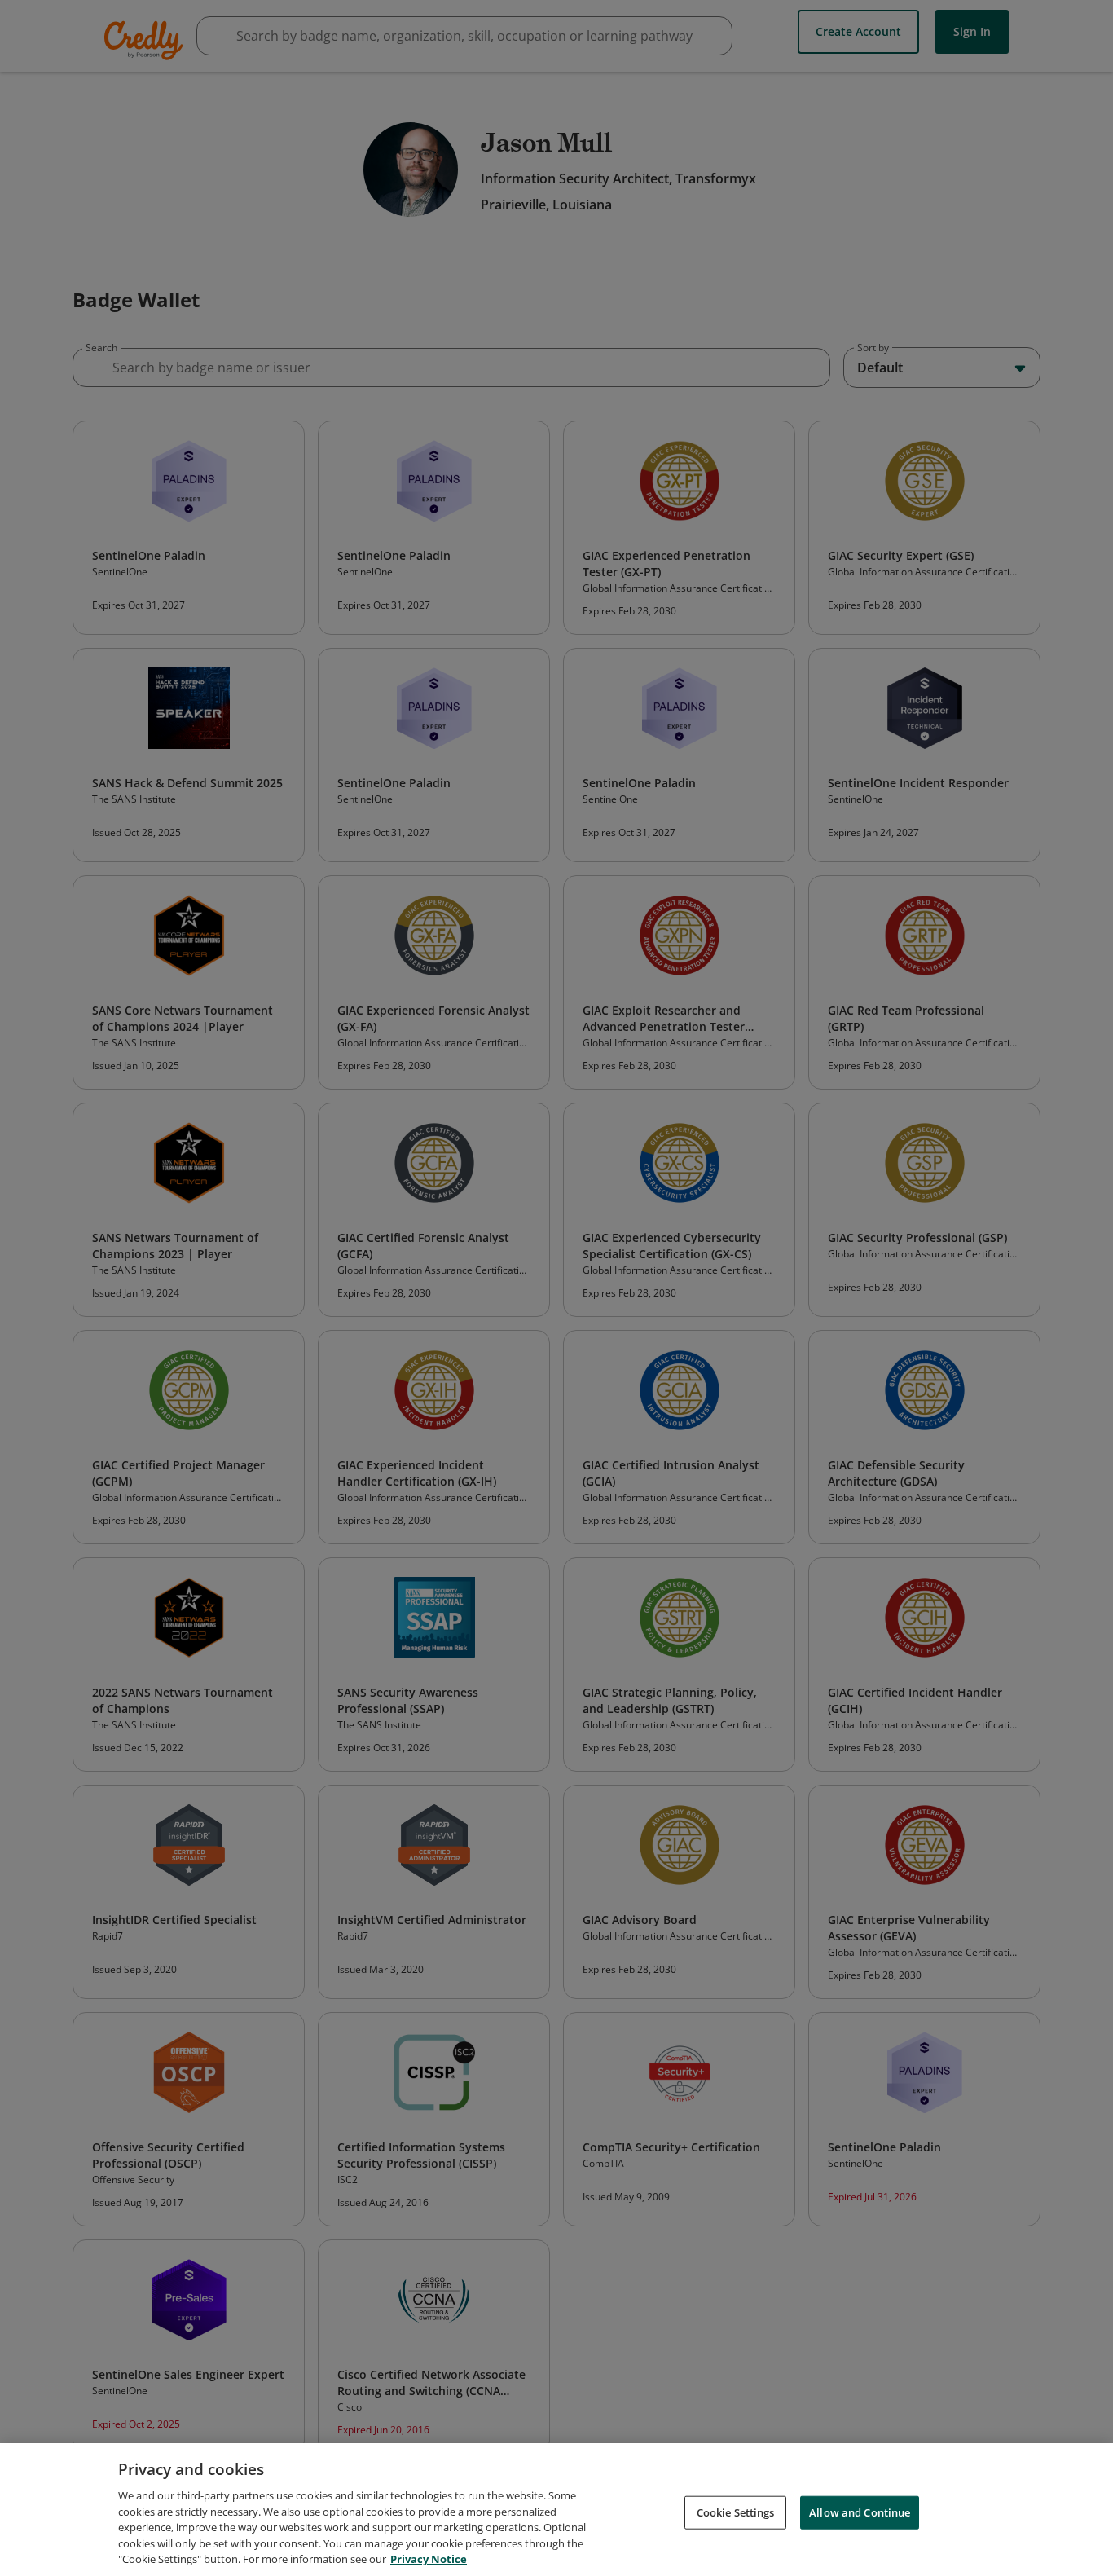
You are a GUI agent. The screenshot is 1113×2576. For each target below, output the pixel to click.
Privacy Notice (429, 2559)
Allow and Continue (860, 2512)
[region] (556, 2510)
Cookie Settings (736, 2512)
